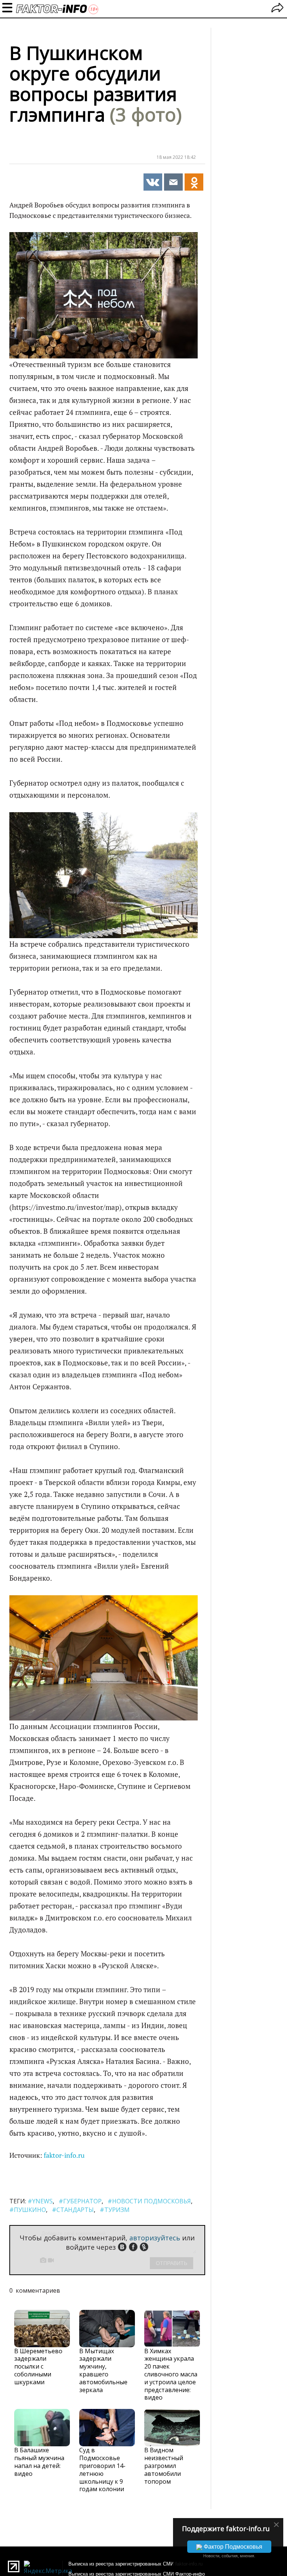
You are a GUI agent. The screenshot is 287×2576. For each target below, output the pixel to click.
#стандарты (73, 2210)
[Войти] (277, 9)
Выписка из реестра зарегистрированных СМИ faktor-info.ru (135, 2564)
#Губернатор (80, 2201)
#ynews (40, 2201)
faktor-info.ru (64, 2155)
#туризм (115, 2210)
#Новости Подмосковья (149, 2201)
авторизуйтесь (155, 2238)
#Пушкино (28, 2210)
